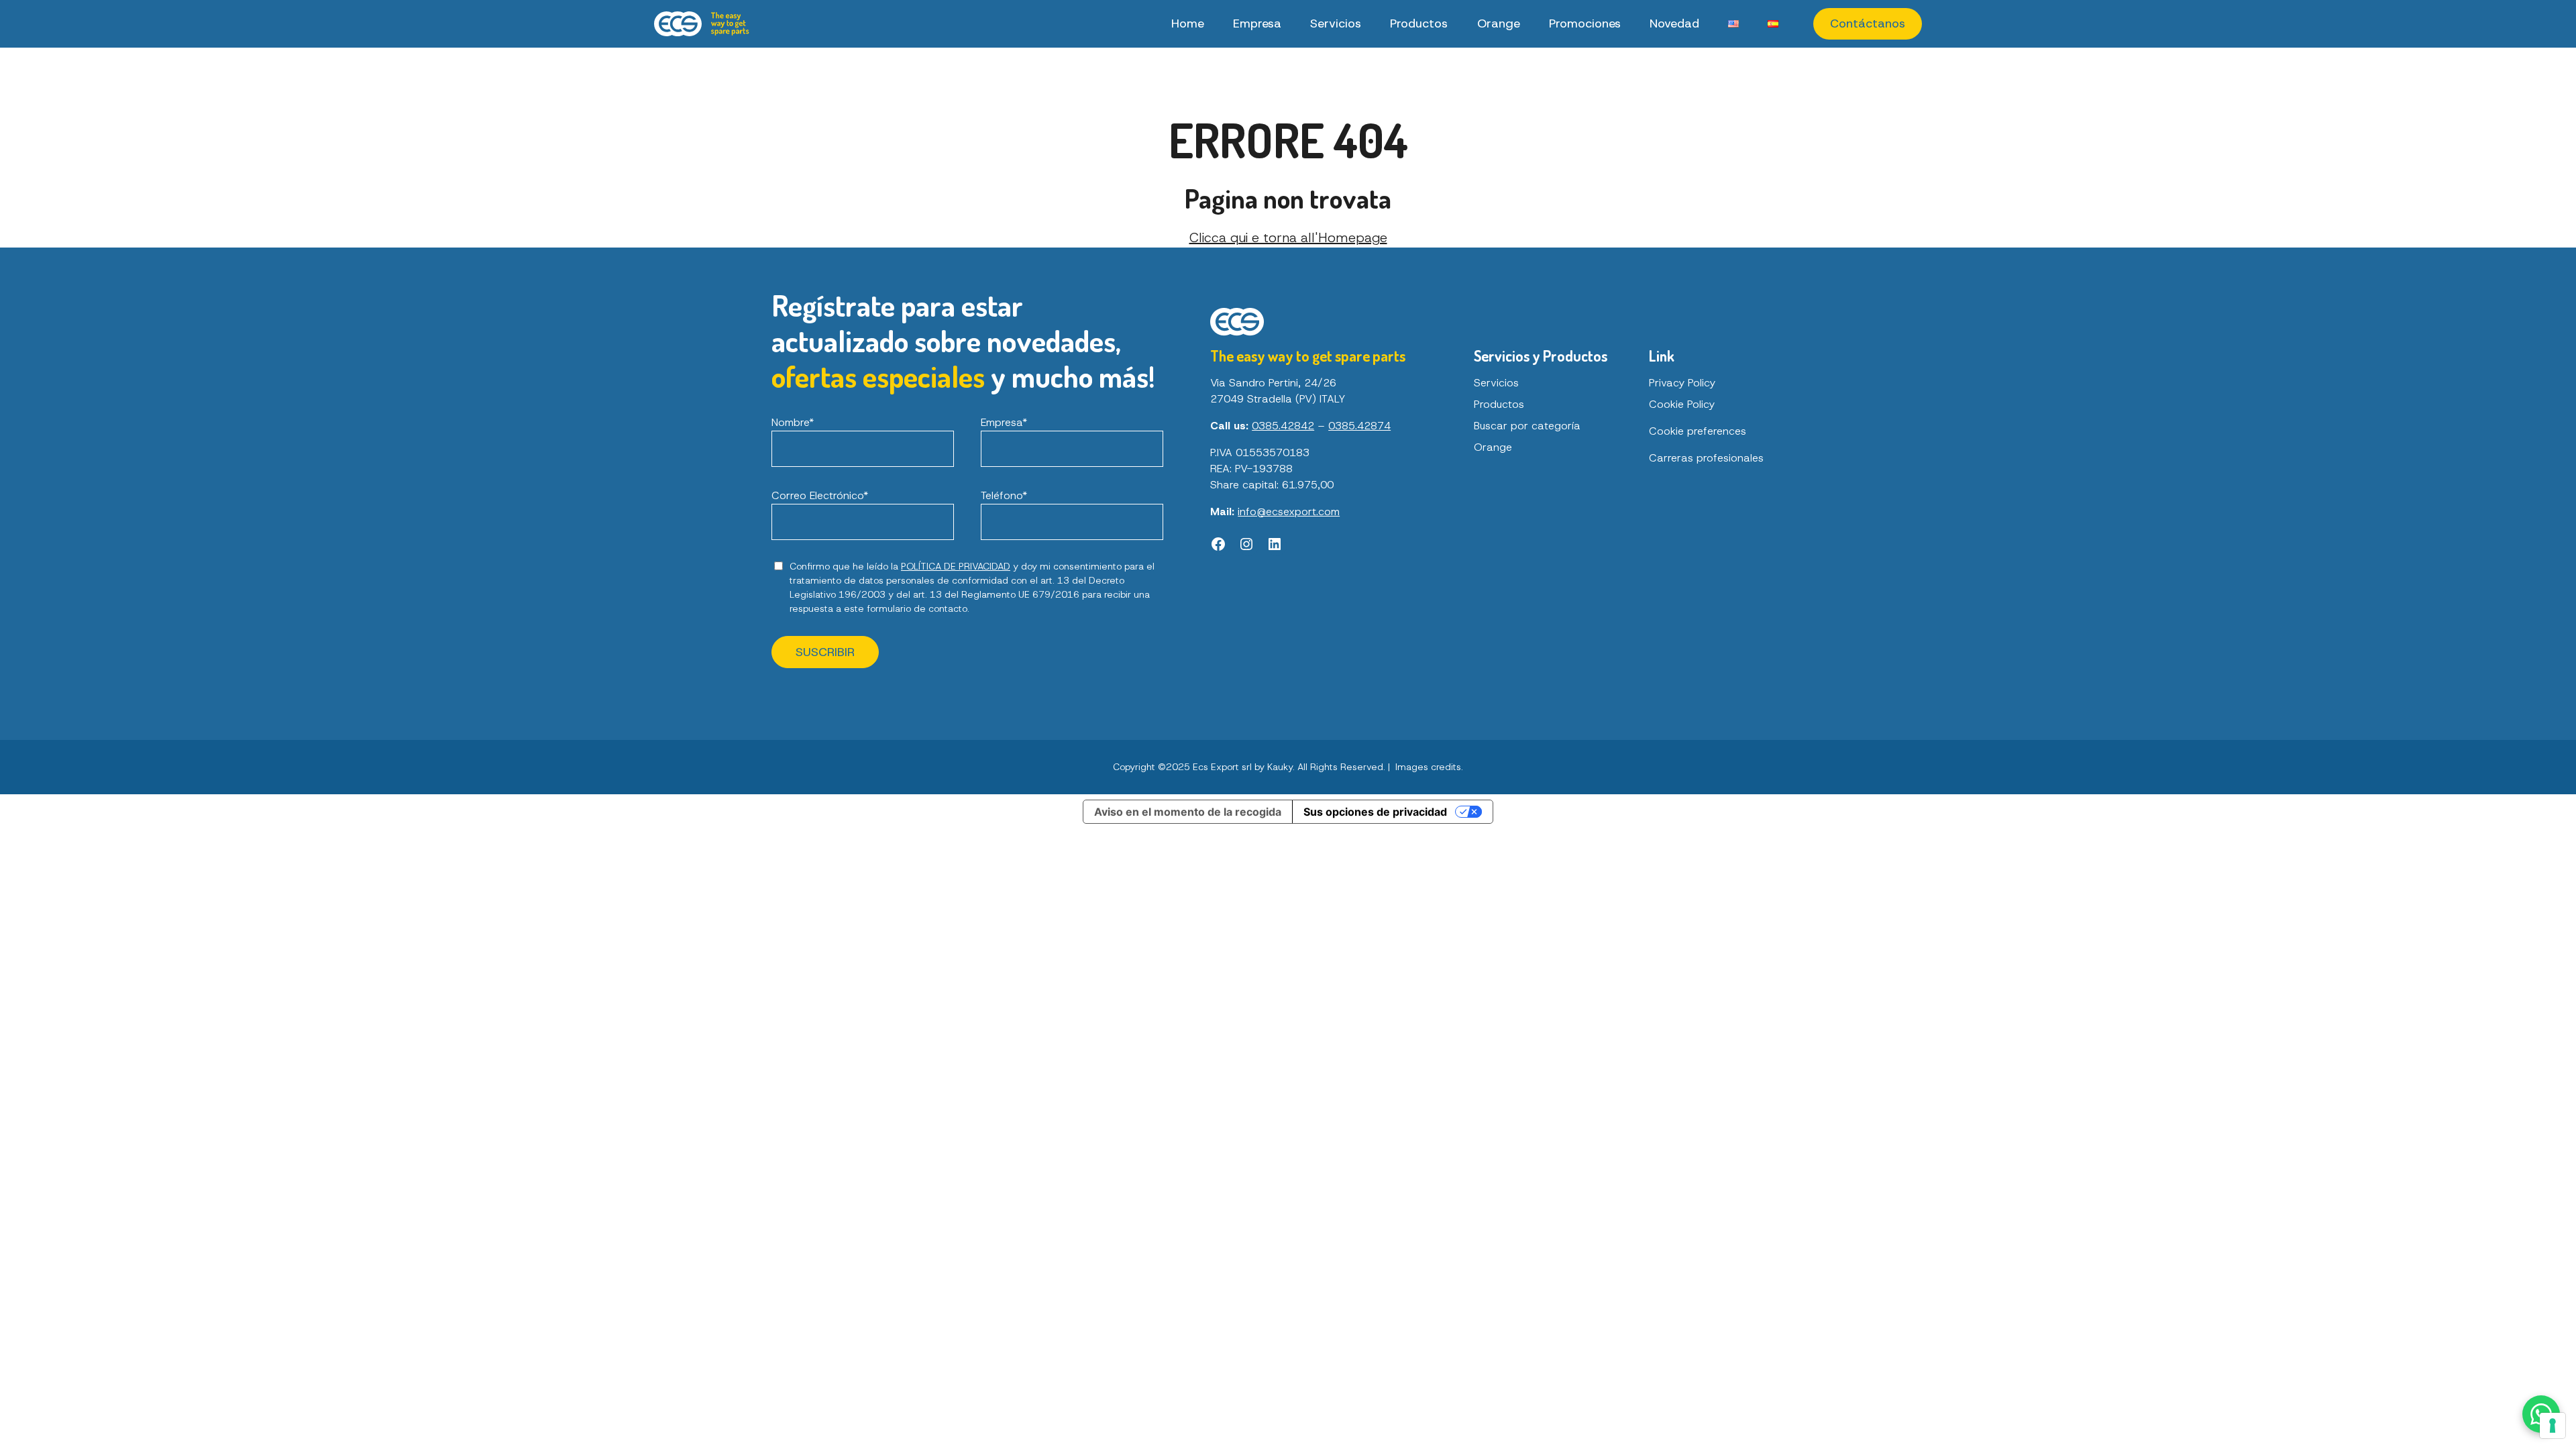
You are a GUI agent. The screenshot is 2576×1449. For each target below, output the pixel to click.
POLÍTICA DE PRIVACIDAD (956, 566)
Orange (1499, 23)
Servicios (1336, 23)
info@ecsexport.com (1289, 512)
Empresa (1257, 23)
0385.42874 (1359, 426)
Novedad (1674, 23)
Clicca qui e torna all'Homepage (1288, 237)
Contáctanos (1868, 23)
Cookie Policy (1682, 404)
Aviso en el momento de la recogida (1188, 812)
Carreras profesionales (1706, 458)
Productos (1419, 23)
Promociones (1585, 23)
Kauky (1280, 767)
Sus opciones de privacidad (1375, 812)
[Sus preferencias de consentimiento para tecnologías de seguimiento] (2553, 1426)
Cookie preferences (1698, 431)
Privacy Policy (1682, 383)
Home (1188, 23)
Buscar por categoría (1527, 426)
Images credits (1428, 767)
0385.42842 (1283, 426)
